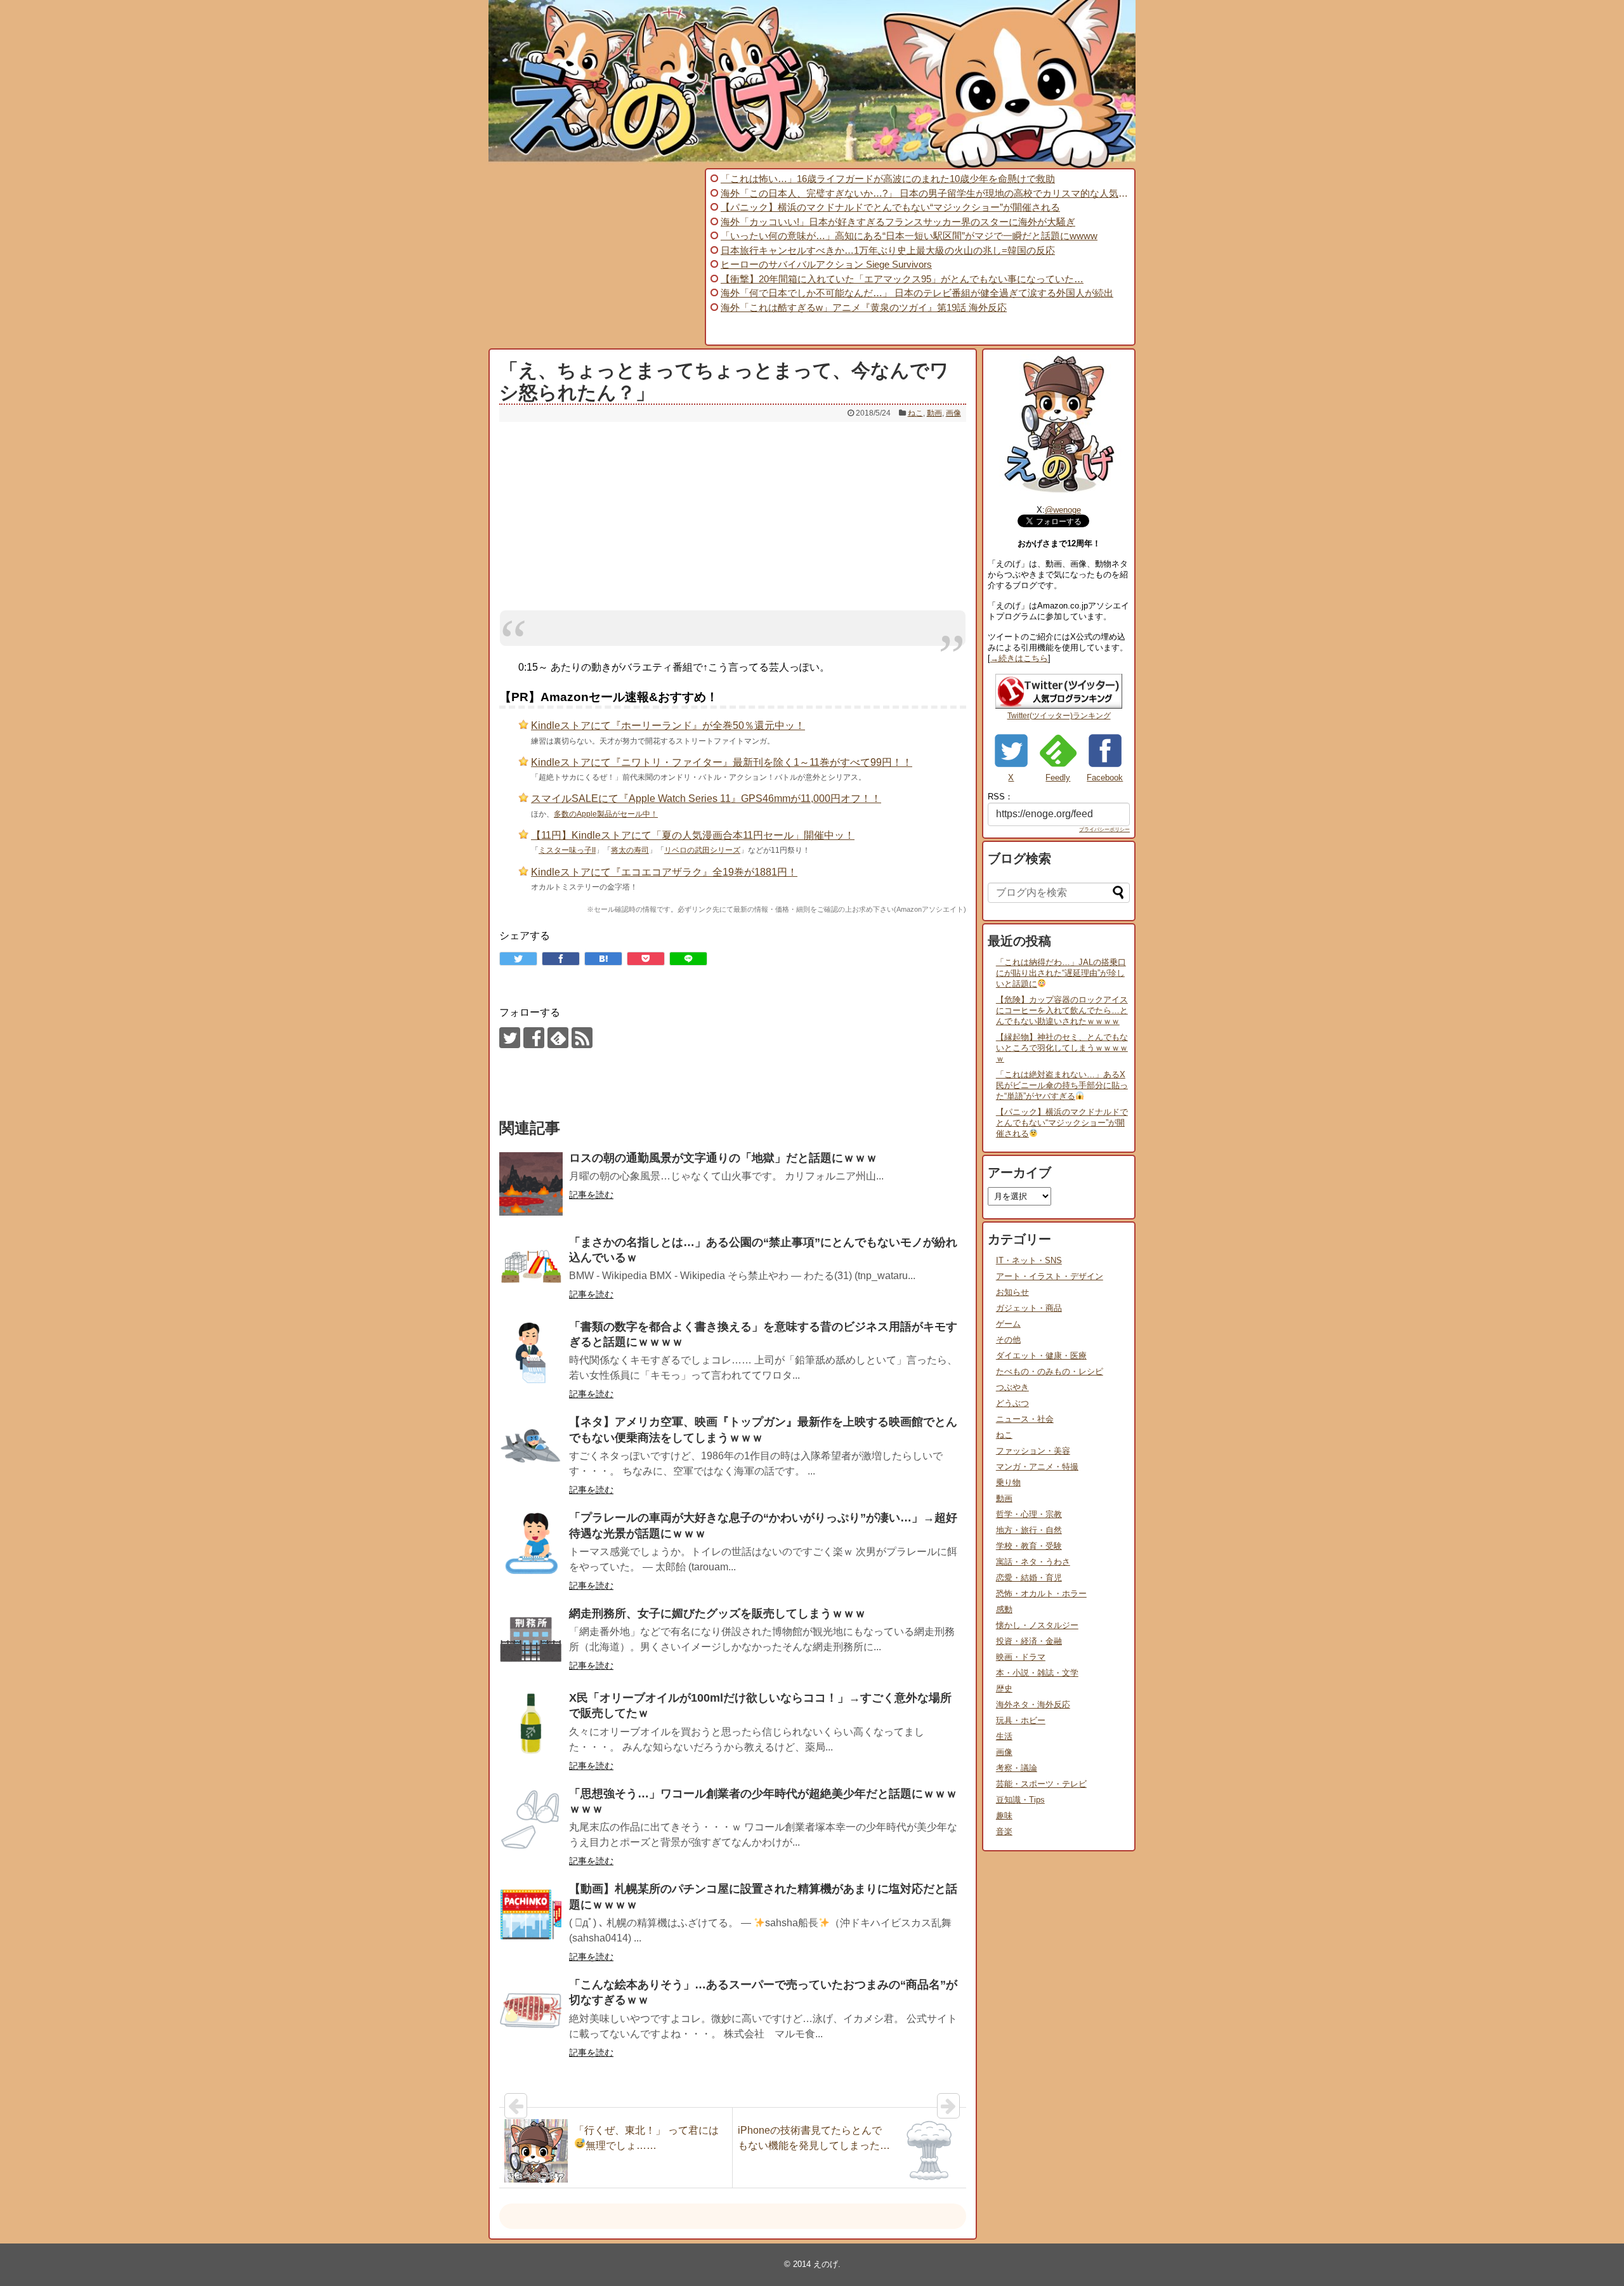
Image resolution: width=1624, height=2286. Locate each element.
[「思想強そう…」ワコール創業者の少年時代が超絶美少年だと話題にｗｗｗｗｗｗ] (531, 1820)
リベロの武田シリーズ (702, 850)
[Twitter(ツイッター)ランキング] (1059, 706)
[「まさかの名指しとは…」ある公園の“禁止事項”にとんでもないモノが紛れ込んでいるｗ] (531, 1268)
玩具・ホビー (1021, 1720)
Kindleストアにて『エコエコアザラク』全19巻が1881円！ (664, 872)
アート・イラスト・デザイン (1050, 1276)
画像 (953, 413)
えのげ (826, 2264)
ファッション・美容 (1033, 1451)
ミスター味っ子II (567, 850)
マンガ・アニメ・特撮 (1037, 1467)
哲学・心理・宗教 (1029, 1514)
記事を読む (591, 1195)
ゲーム (1008, 1324)
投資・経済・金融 (1029, 1641)
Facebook (1105, 778)
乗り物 (1008, 1482)
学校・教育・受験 (1029, 1546)
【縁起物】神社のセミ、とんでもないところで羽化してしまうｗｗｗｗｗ (1062, 1048)
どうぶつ (1012, 1403)
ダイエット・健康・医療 (1041, 1356)
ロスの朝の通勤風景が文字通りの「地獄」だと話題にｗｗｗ (723, 1158)
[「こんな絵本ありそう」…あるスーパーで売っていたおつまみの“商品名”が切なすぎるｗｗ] (531, 2011)
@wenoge (1063, 510)
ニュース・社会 (1025, 1419)
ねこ (915, 413)
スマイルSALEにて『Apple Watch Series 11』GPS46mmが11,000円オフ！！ (706, 798)
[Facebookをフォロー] (534, 1038)
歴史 (1004, 1689)
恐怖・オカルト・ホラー (1041, 1593)
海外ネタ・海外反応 (1033, 1705)
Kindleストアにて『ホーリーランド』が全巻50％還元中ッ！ (668, 726)
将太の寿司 (630, 850)
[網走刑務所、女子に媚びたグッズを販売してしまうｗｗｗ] (531, 1639)
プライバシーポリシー (1104, 830)
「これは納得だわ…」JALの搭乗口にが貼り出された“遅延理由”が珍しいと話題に (1061, 973)
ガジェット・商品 (1029, 1308)
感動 (1004, 1609)
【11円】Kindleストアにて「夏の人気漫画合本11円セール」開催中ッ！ (693, 835)
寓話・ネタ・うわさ (1033, 1562)
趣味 (1004, 1816)
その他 (1008, 1340)
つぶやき (1012, 1387)
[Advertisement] (595, 257)
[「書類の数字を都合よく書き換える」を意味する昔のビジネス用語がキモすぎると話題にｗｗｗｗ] (531, 1353)
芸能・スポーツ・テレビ (1041, 1784)
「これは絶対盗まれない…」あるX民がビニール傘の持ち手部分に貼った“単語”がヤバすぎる (1062, 1085)
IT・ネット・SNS (1029, 1260)
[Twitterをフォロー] (510, 1038)
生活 (1004, 1736)
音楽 (1004, 1831)
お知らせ (1012, 1292)
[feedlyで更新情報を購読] (558, 1038)
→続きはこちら (1019, 658)
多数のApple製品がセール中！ (606, 814)
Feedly (1058, 778)
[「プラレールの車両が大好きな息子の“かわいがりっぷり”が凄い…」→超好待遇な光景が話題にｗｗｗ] (531, 1544)
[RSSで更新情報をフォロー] (582, 1038)
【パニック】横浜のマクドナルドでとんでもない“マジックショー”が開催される (1062, 1123)
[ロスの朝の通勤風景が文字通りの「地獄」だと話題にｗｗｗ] (531, 1184)
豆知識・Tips (1020, 1800)
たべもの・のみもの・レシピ (1050, 1371)
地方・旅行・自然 (1029, 1530)
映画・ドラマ (1021, 1657)
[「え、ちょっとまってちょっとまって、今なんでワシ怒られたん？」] (603, 959)
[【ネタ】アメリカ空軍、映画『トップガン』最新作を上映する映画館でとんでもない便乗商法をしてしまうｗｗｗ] (531, 1448)
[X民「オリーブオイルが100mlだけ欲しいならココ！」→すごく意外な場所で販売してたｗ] (531, 1724)
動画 (934, 413)
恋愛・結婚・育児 (1029, 1578)
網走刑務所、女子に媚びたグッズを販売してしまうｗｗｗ (717, 1613)
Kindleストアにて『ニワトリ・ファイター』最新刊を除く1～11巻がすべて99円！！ (722, 762)
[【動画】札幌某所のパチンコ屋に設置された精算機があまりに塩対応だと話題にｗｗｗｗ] (531, 1915)
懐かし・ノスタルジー (1037, 1625)
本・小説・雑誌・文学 (1037, 1673)
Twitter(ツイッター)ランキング (1059, 716)
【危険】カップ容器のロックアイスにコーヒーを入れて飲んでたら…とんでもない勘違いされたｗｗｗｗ (1062, 1010)
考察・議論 (1017, 1768)
